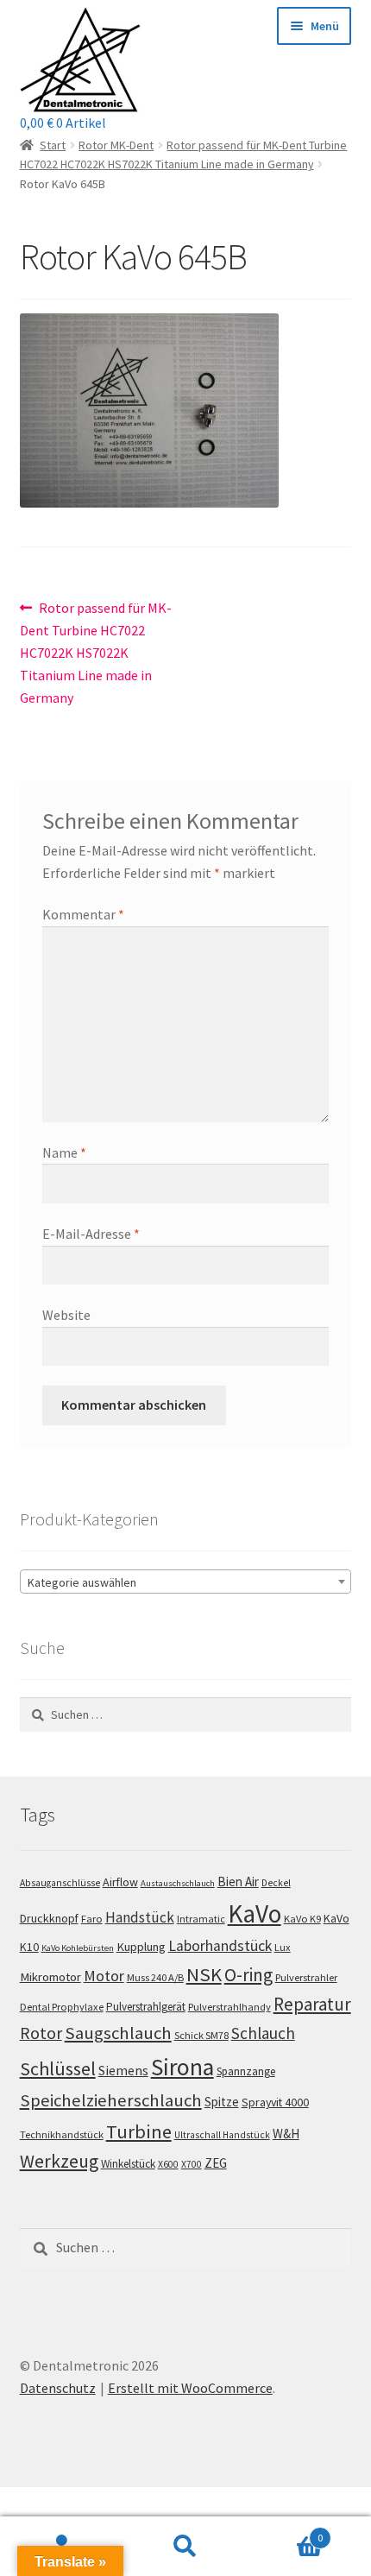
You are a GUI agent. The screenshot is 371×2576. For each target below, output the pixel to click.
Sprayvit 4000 (275, 2102)
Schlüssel (58, 2068)
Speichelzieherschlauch (111, 2100)
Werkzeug (59, 2161)
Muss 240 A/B (155, 1977)
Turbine (139, 2131)
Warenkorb (286, 2532)
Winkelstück (128, 2164)
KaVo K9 (302, 1919)
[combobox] (186, 1582)
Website (66, 1315)
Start (53, 145)
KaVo (255, 1913)
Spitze (222, 2102)
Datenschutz (58, 2388)
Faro (92, 1919)
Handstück (140, 1917)
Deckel (276, 1883)
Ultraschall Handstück (222, 2135)
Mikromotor (50, 1977)
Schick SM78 (201, 2035)
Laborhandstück (220, 1946)
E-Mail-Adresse (91, 1234)
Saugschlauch (118, 2033)
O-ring (248, 1975)
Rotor (41, 2033)
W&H (286, 2134)
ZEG (216, 2163)
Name (64, 1152)
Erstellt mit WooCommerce (190, 2388)
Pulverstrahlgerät (146, 2007)
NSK (204, 1974)
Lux (283, 1947)
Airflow (120, 1882)
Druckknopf (49, 1918)
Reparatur (312, 2004)
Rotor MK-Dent (116, 145)
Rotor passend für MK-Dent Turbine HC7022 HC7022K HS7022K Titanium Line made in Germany (96, 652)
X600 (168, 2164)
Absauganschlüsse (60, 1883)
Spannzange (246, 2071)
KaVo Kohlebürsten (78, 1948)
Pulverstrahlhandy (230, 2007)
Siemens (123, 2071)
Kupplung (141, 1947)
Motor (104, 1976)
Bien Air (238, 1881)
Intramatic (201, 1919)
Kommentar (83, 914)
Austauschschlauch (178, 1883)
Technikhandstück (62, 2134)
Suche (185, 2547)
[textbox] (186, 1582)
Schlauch (263, 2033)
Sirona (182, 2067)
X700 (192, 2164)
